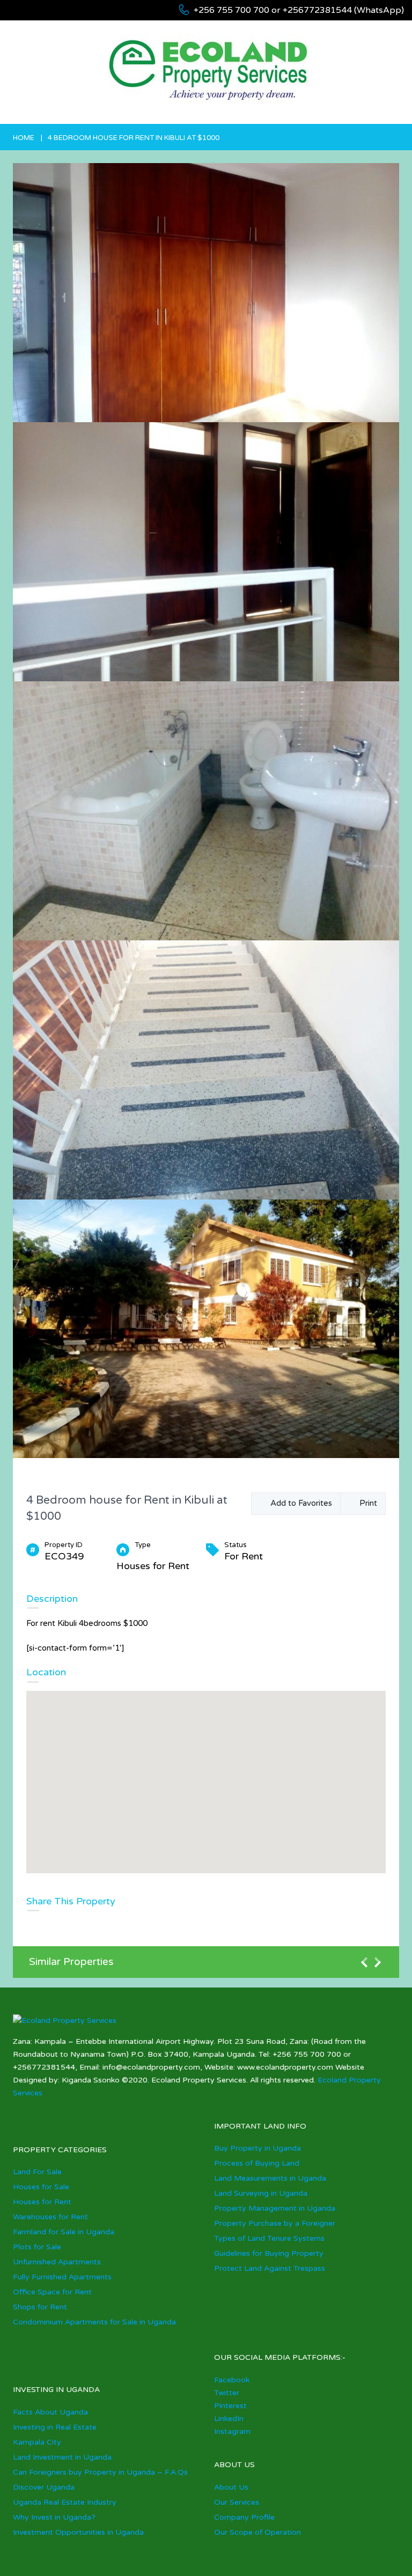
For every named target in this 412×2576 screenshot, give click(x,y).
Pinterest (230, 2406)
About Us (231, 2487)
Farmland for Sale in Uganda (64, 2232)
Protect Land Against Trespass (270, 2268)
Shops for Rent (40, 2307)
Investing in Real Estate (55, 2427)
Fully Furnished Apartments (62, 2277)
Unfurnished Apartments (57, 2262)
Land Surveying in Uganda (261, 2193)
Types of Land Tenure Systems (269, 2238)
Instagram (232, 2431)
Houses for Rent (42, 2202)
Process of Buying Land (257, 2163)
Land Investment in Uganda (62, 2457)
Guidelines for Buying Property (269, 2253)
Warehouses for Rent (50, 2217)
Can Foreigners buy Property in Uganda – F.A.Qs (100, 2472)
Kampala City (37, 2442)
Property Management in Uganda (275, 2208)
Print (366, 1503)
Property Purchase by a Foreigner (275, 2223)
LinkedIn (229, 2419)
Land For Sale (37, 2172)
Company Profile (244, 2517)
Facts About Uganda (50, 2412)
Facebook (232, 2380)
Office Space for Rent (52, 2292)
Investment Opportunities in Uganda (78, 2532)
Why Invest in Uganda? (54, 2517)
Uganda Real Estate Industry (65, 2502)
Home (24, 138)
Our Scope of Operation (257, 2532)
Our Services (237, 2502)
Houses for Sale (41, 2187)
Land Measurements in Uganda (270, 2178)
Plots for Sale (37, 2247)
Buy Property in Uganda (257, 2148)
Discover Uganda (44, 2487)
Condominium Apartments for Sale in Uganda (94, 2322)
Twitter (227, 2393)
